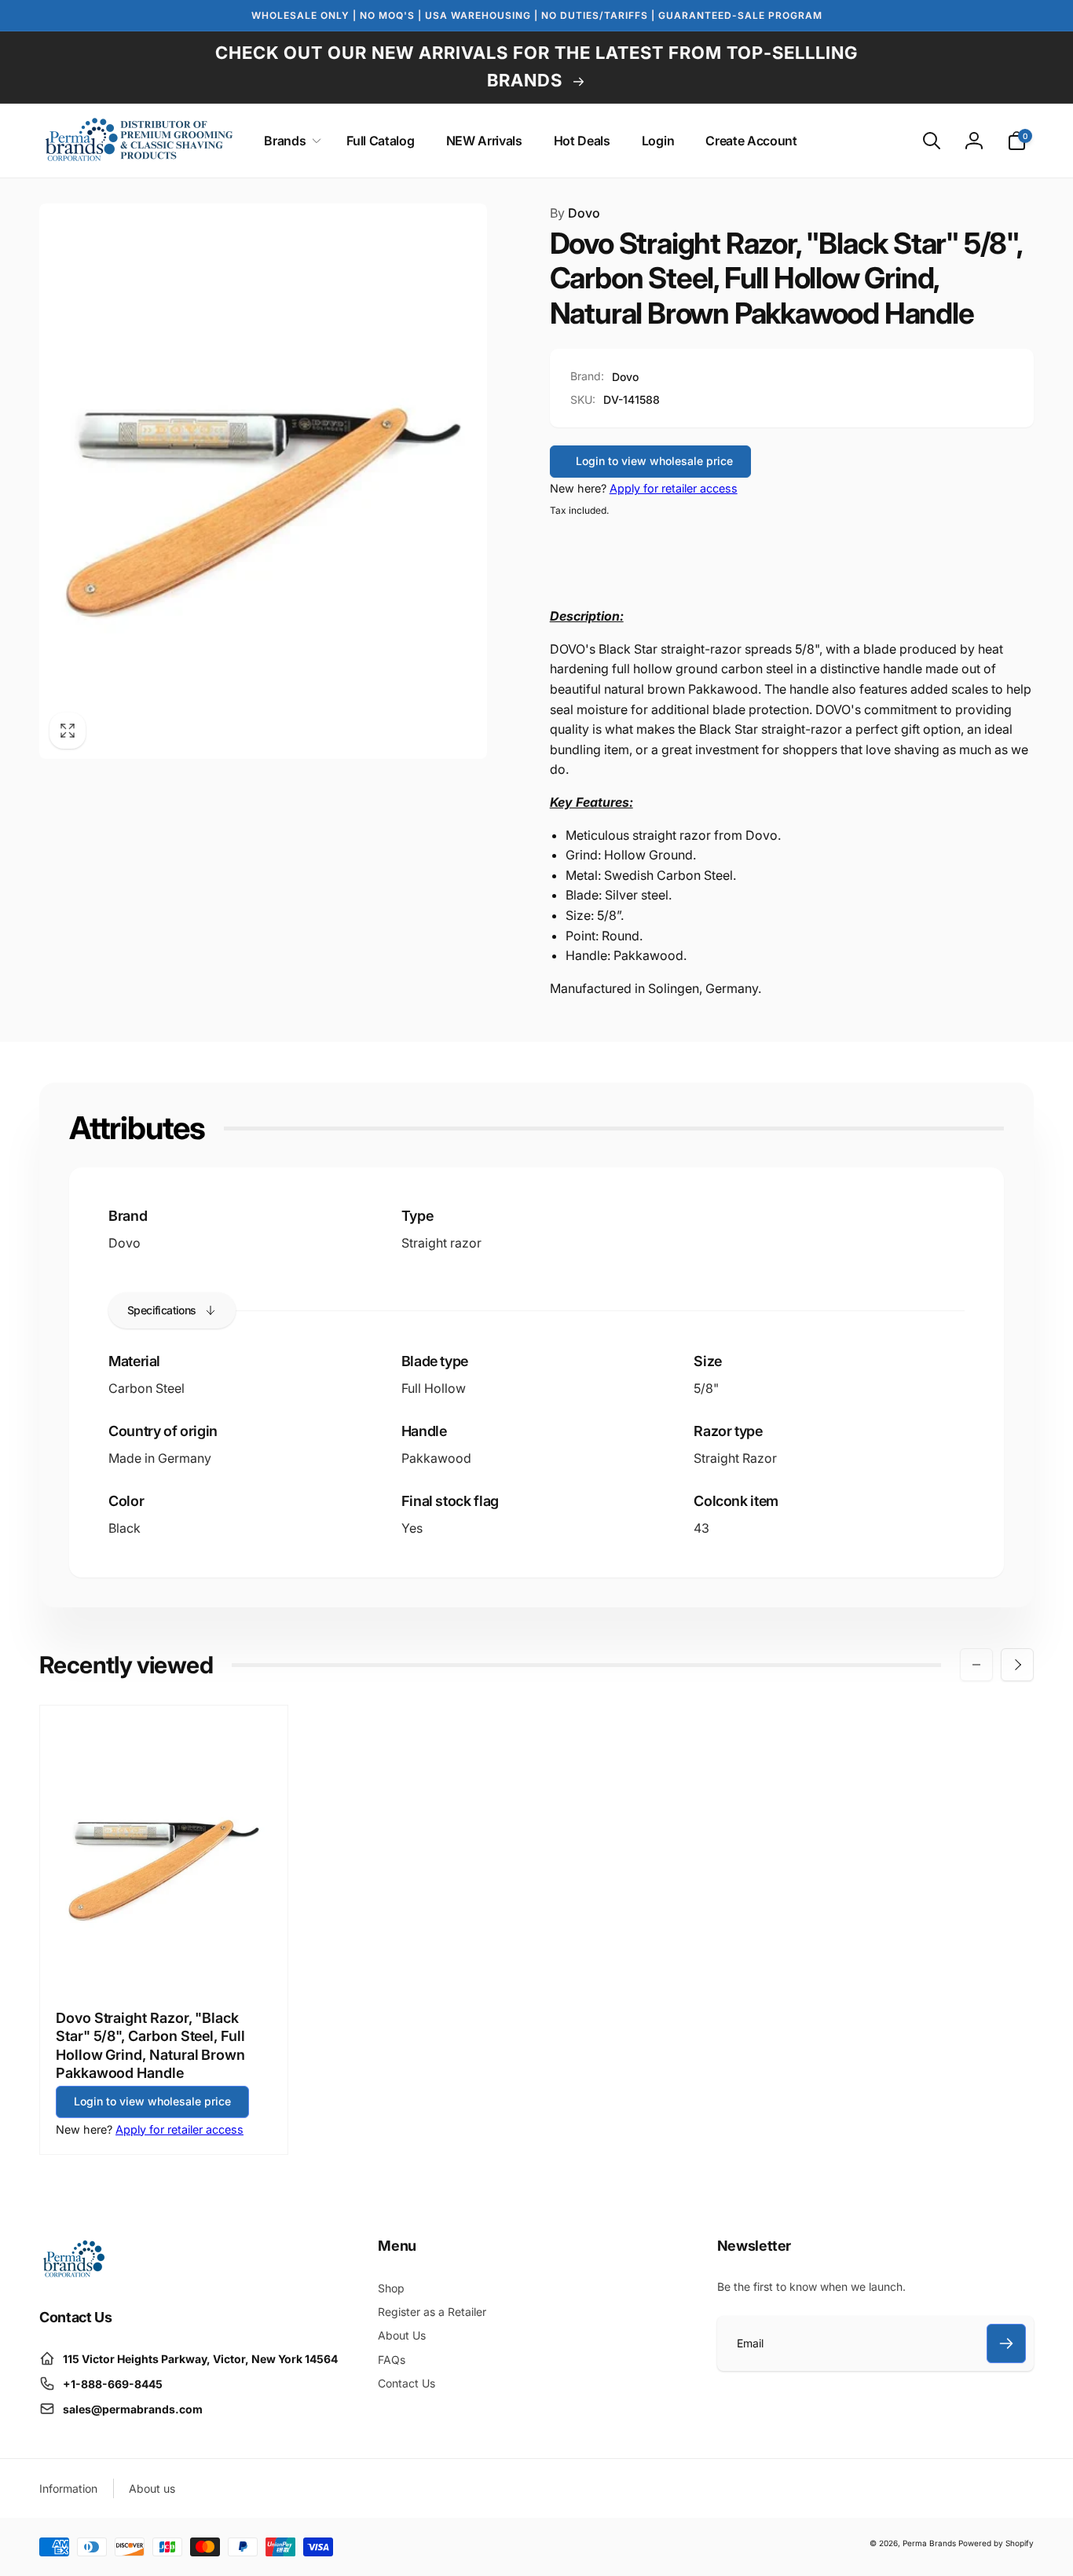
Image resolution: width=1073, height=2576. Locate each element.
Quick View (165, 1959)
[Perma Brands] (73, 2274)
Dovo (575, 213)
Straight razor (441, 1243)
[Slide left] (976, 1665)
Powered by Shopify (996, 2543)
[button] (289, 141)
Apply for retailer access (674, 488)
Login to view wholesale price (654, 461)
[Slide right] (1017, 1665)
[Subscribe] (1006, 2343)
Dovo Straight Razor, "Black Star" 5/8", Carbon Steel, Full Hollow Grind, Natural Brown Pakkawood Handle (150, 2045)
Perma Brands (929, 2543)
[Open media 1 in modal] (263, 481)
